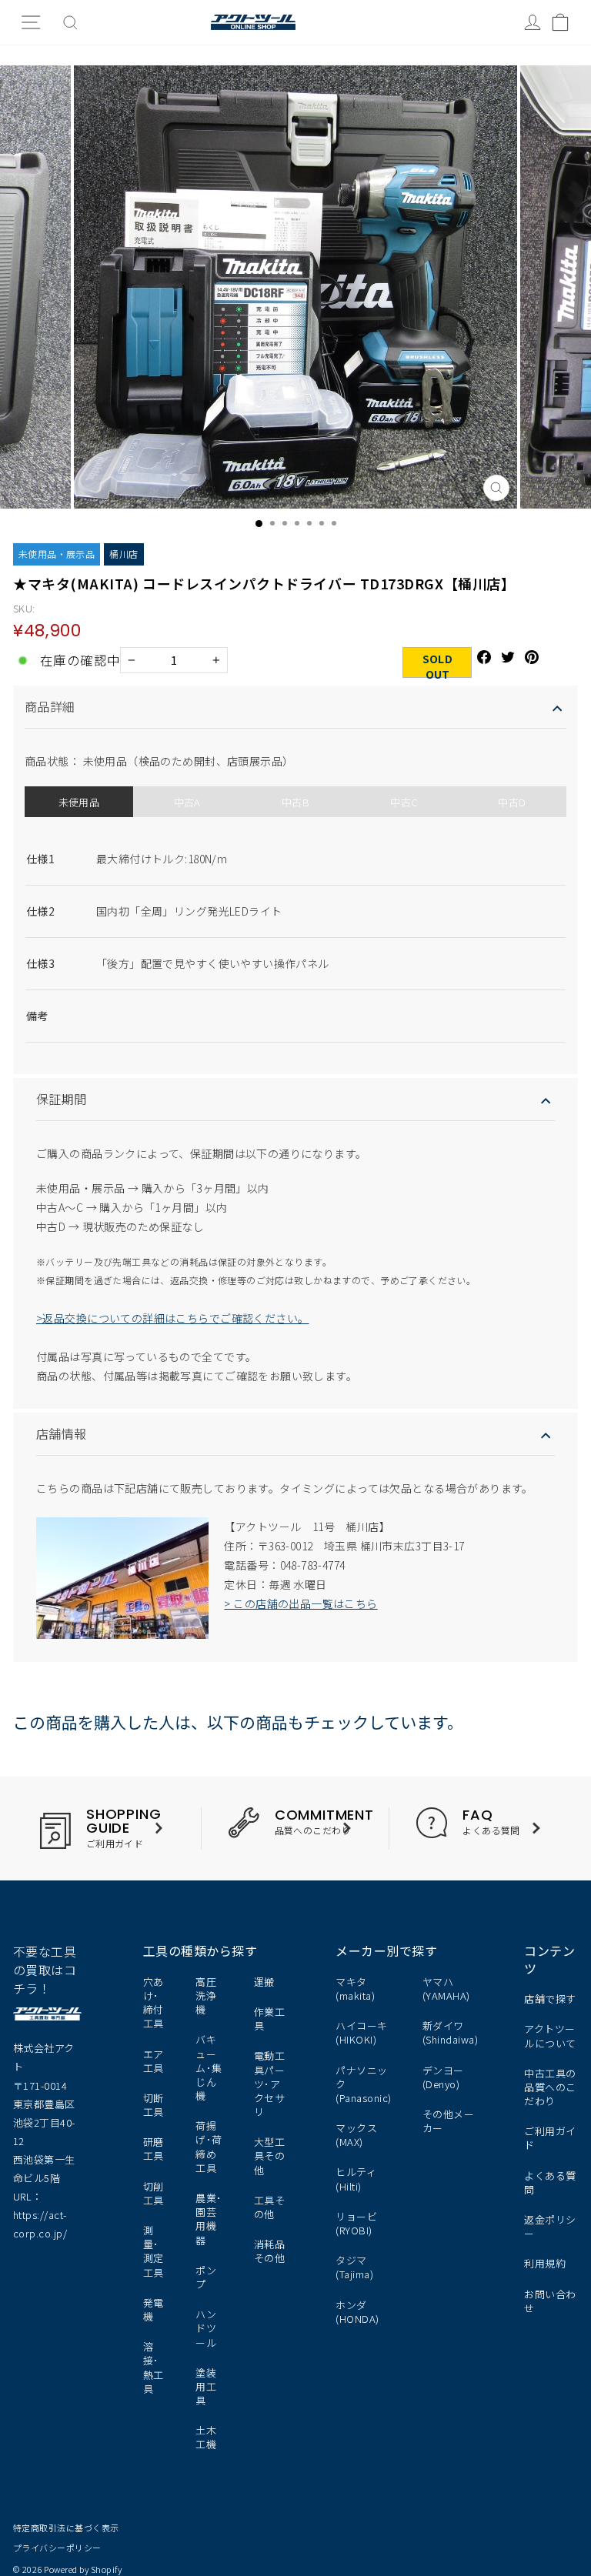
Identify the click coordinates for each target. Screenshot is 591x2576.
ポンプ (206, 2277)
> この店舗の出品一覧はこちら (301, 1603)
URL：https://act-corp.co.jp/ (40, 2215)
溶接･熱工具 (154, 2367)
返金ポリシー (550, 2226)
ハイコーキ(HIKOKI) (361, 2032)
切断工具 (154, 2105)
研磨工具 (154, 2149)
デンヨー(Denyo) (443, 2077)
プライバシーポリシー (57, 2548)
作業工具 (270, 2019)
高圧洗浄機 (206, 1995)
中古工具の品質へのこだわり (550, 2087)
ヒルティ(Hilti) (356, 2179)
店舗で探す (550, 1999)
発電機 (154, 2309)
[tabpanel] (295, 934)
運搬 (264, 1982)
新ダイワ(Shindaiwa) (450, 2032)
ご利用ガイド (550, 2138)
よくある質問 (550, 2182)
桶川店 (124, 554)
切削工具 (154, 2193)
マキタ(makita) (355, 1989)
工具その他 (270, 2207)
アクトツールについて (550, 2035)
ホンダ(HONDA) (357, 2312)
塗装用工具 (206, 2386)
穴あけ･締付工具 (154, 2003)
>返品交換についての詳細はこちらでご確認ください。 (173, 1318)
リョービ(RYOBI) (356, 2223)
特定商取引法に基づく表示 (66, 2528)
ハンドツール (206, 2328)
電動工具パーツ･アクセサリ (270, 2084)
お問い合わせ (550, 2301)
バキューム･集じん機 (209, 2067)
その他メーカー (448, 2121)
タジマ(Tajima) (354, 2267)
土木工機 (206, 2437)
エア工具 (154, 2061)
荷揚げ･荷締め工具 (209, 2147)
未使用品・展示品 (57, 554)
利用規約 (545, 2263)
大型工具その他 (270, 2156)
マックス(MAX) (356, 2135)
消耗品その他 (270, 2251)
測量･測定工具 (154, 2251)
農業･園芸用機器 (209, 2219)
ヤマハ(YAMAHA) (446, 1989)
